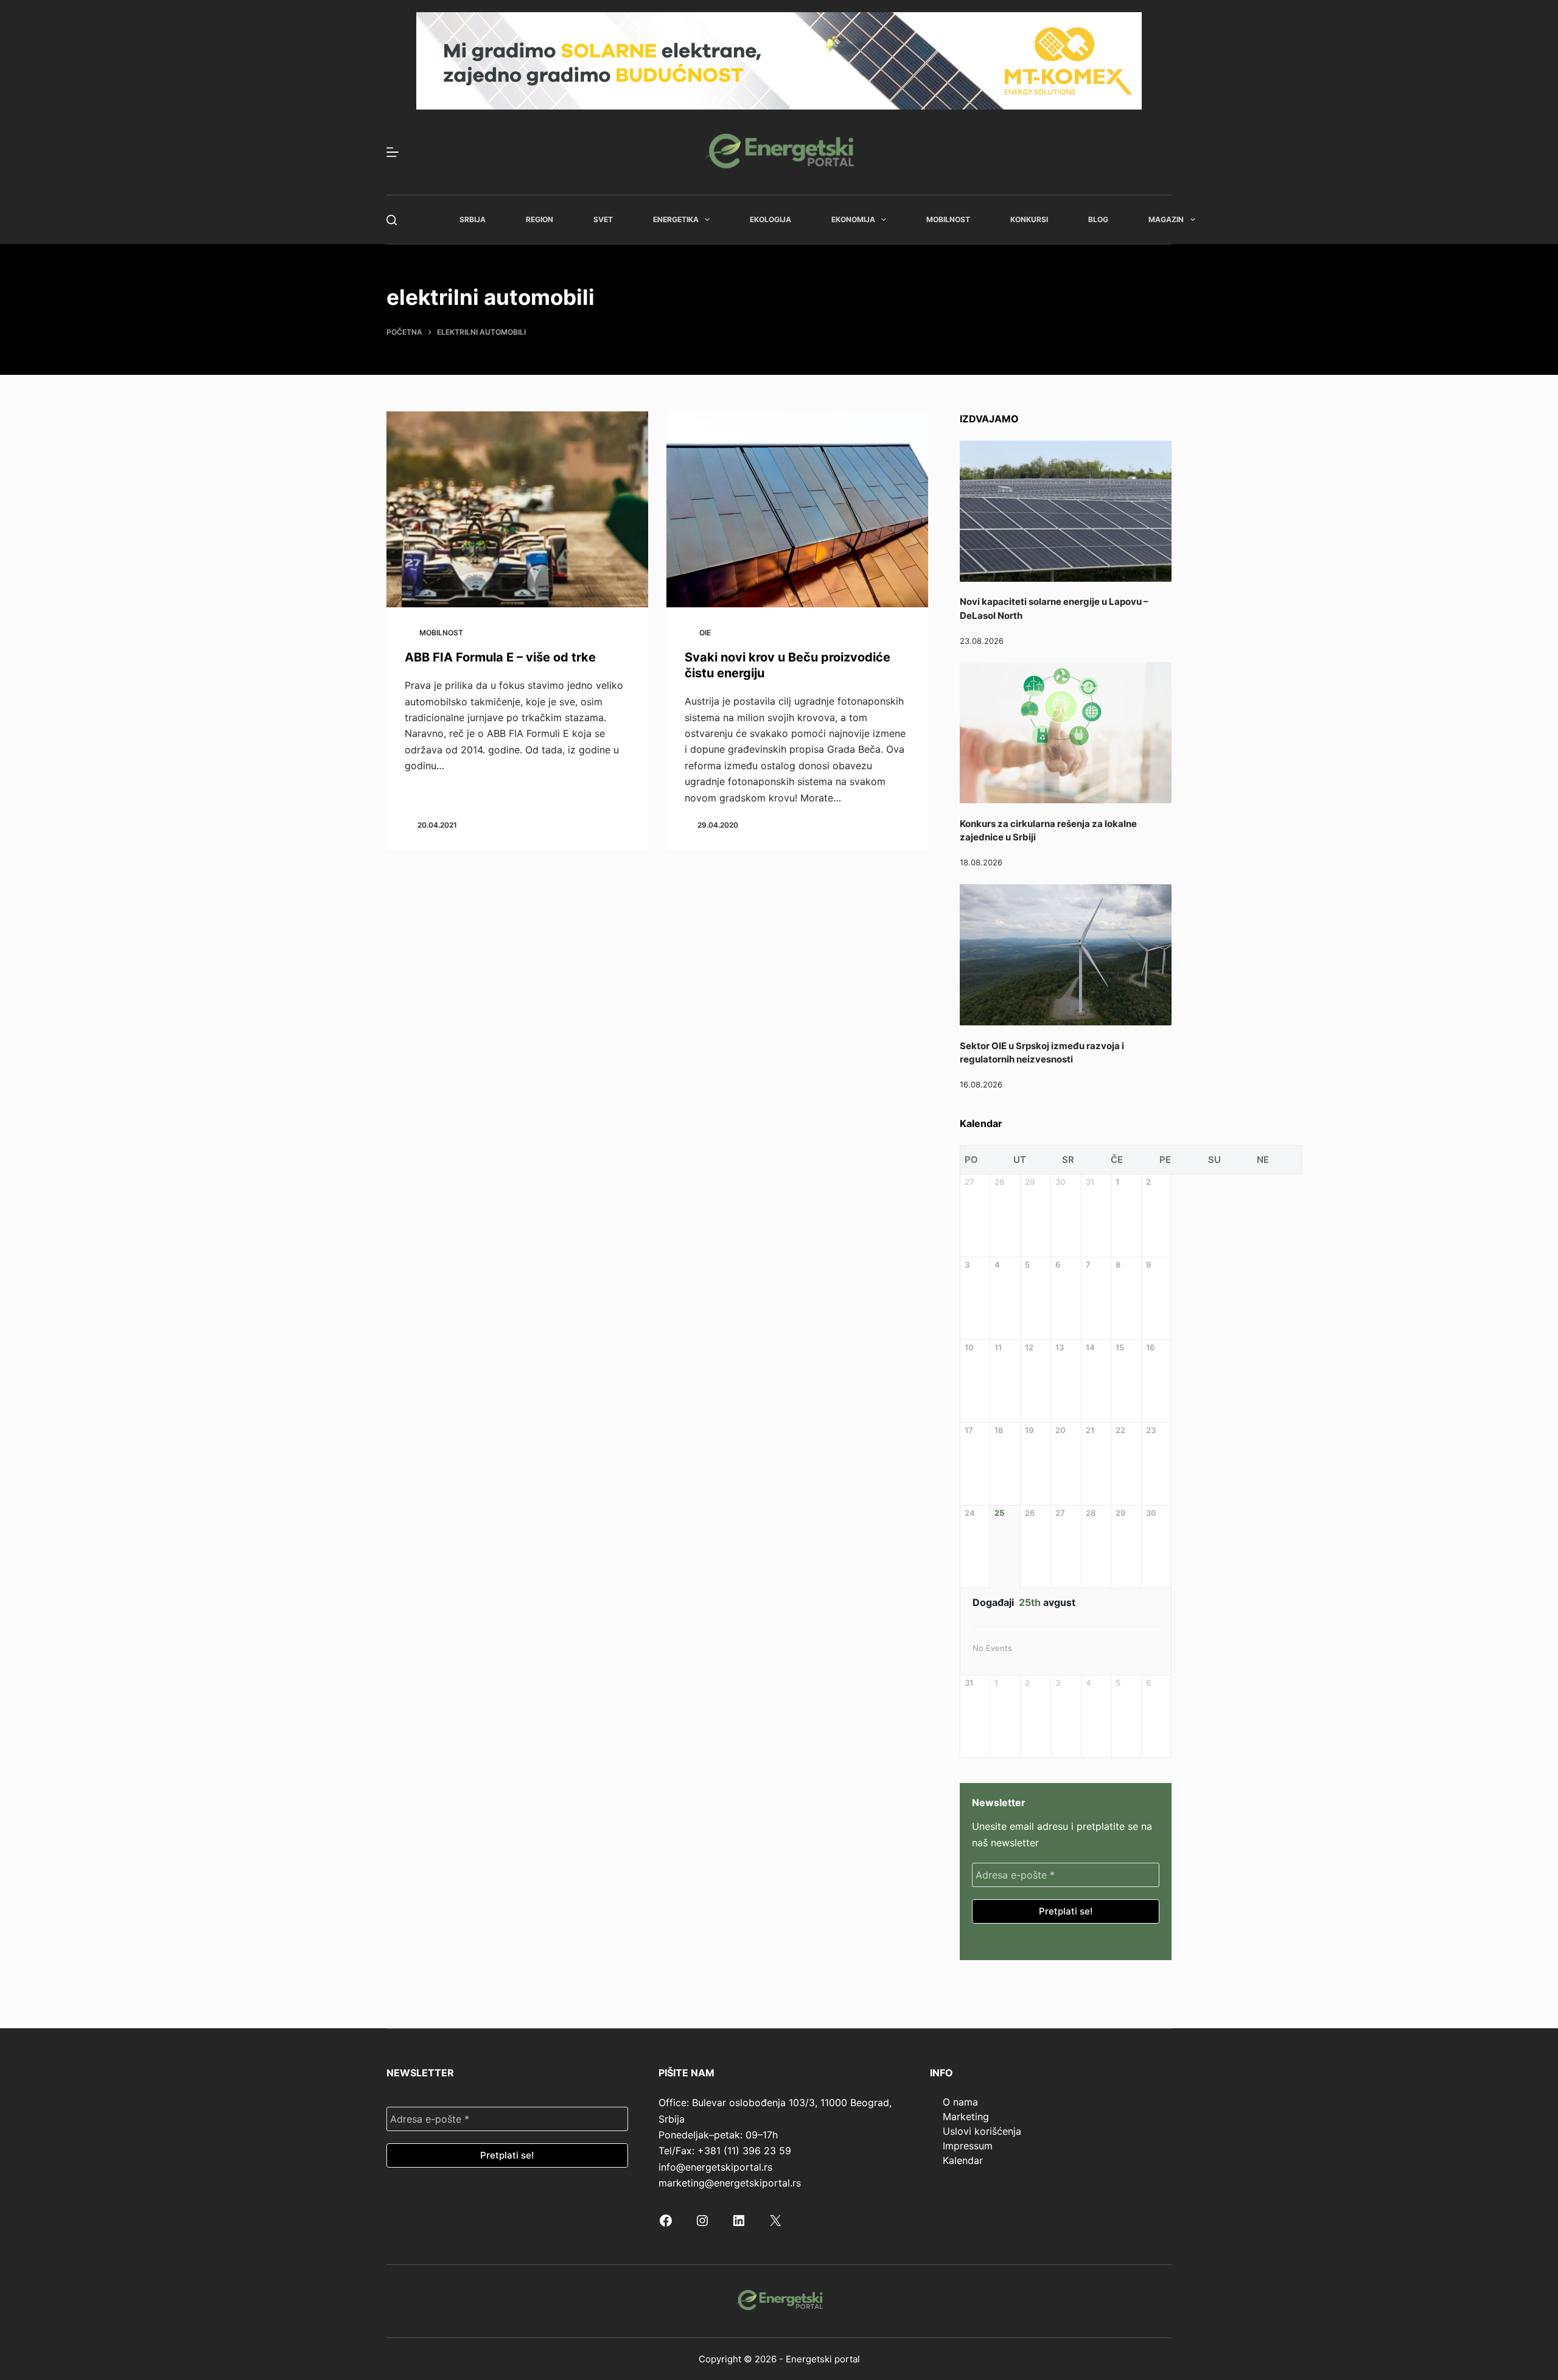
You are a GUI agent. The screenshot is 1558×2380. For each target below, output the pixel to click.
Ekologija (770, 219)
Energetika (676, 219)
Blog (1098, 219)
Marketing (966, 2117)
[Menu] (393, 152)
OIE (705, 633)
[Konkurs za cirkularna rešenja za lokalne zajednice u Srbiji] (1066, 733)
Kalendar (963, 2160)
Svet (603, 219)
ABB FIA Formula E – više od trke (500, 657)
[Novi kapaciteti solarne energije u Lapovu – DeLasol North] (1066, 511)
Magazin (1166, 219)
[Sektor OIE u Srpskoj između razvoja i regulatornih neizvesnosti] (1066, 955)
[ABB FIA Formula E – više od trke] (517, 510)
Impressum (968, 2146)
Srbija (473, 219)
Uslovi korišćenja (982, 2131)
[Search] (392, 220)
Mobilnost (948, 219)
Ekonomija (853, 219)
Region (540, 219)
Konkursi (1029, 219)
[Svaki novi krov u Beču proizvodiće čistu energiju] (797, 510)
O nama (960, 2102)
